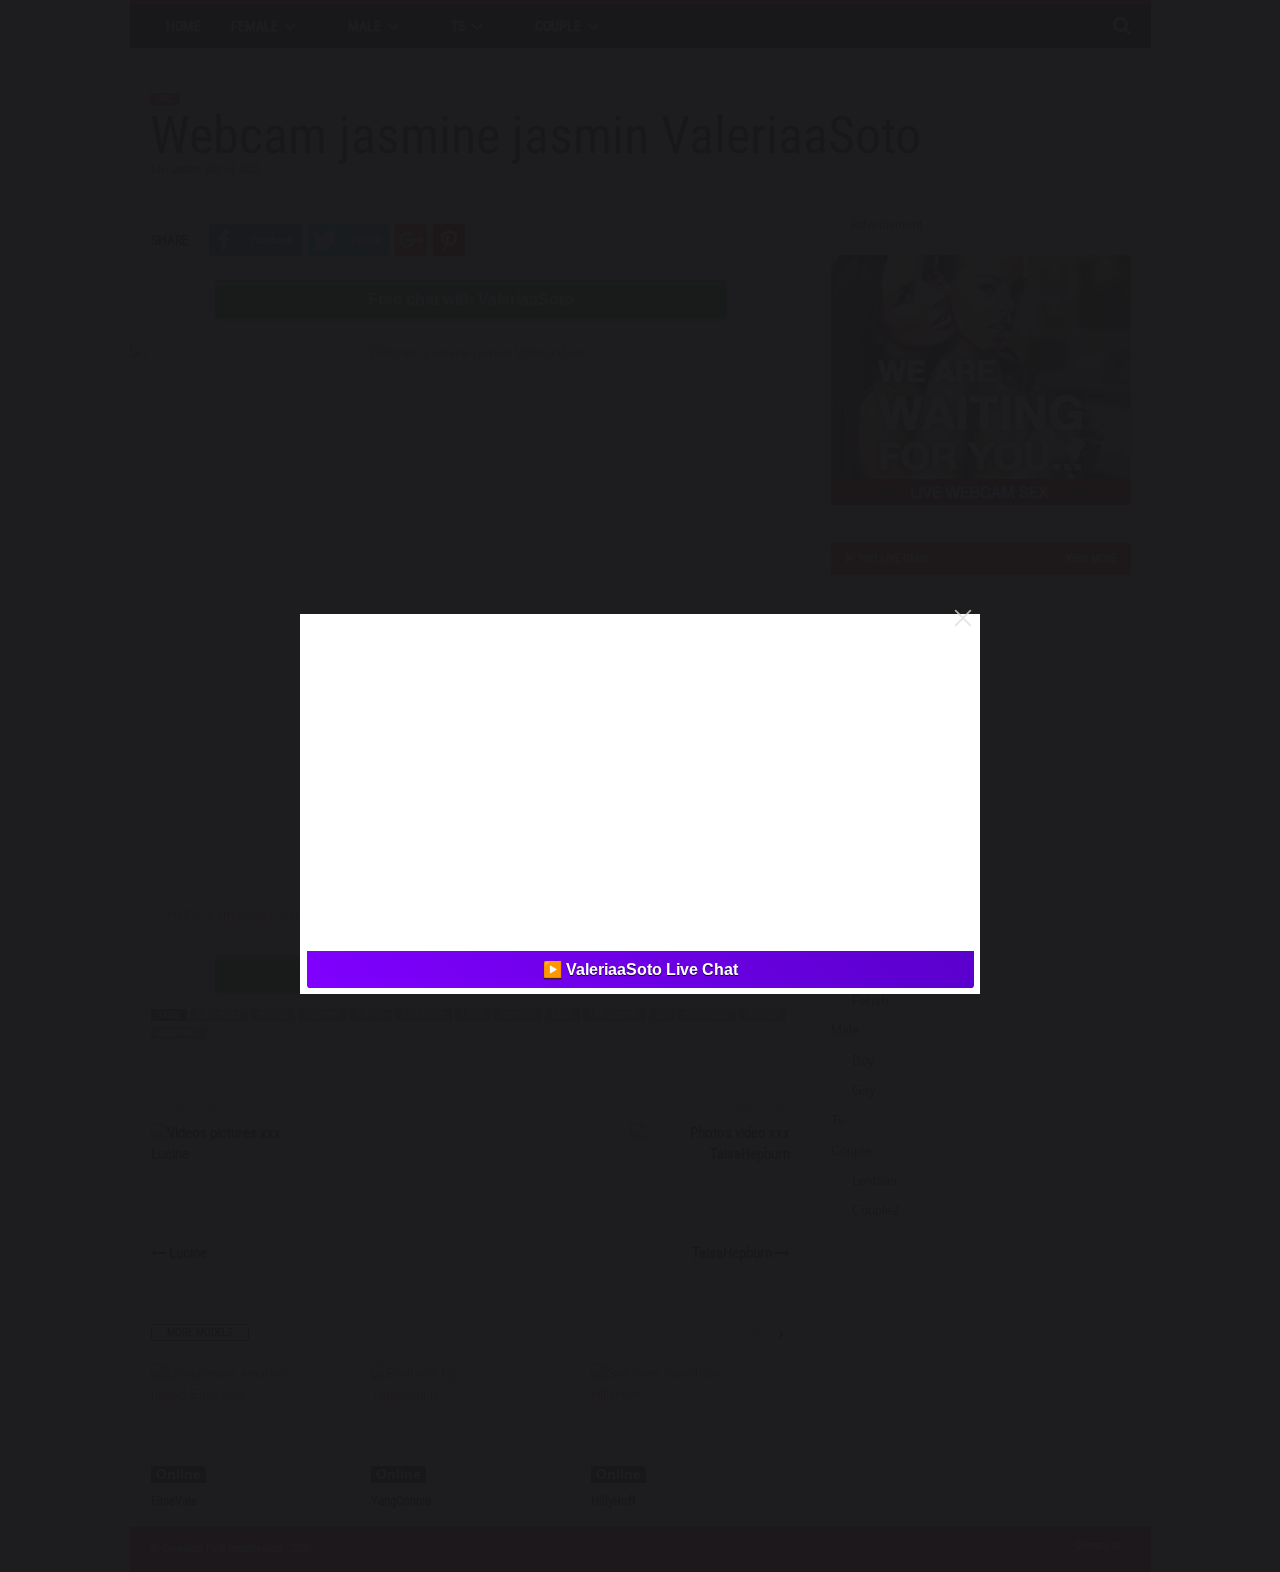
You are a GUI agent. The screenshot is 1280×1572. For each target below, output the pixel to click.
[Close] (963, 618)
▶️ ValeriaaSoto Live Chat (640, 969)
